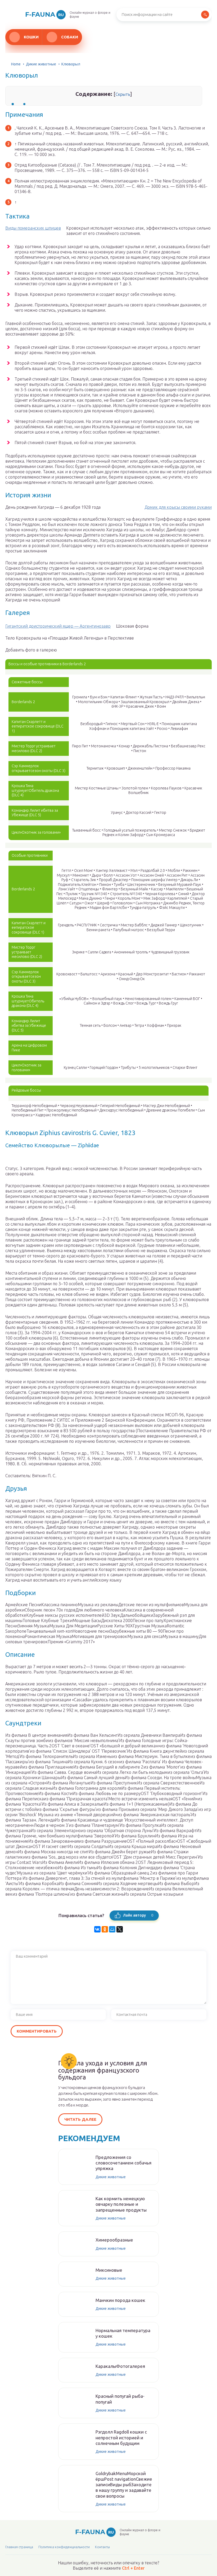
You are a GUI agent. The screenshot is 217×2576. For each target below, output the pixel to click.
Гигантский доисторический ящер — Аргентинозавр (58, 626)
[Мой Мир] (112, 1929)
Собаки (70, 37)
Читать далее (80, 2119)
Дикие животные (41, 64)
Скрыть (123, 94)
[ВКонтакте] (97, 1929)
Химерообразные (114, 2240)
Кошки (31, 37)
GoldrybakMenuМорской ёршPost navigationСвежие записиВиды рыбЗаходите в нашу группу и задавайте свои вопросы (124, 2485)
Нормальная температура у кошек (123, 2333)
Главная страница (19, 2547)
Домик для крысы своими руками (178, 507)
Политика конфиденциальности (64, 2547)
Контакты (102, 2547)
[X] (120, 1929)
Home (16, 64)
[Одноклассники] (105, 1929)
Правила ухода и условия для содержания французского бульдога (103, 2070)
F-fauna (44, 14)
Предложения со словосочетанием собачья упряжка (123, 2163)
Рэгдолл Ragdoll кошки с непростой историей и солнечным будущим (121, 2437)
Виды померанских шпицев (33, 228)
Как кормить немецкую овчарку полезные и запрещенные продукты (121, 2204)
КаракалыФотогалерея (120, 2366)
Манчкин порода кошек (120, 2300)
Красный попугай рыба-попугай (120, 2399)
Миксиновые (109, 2270)
